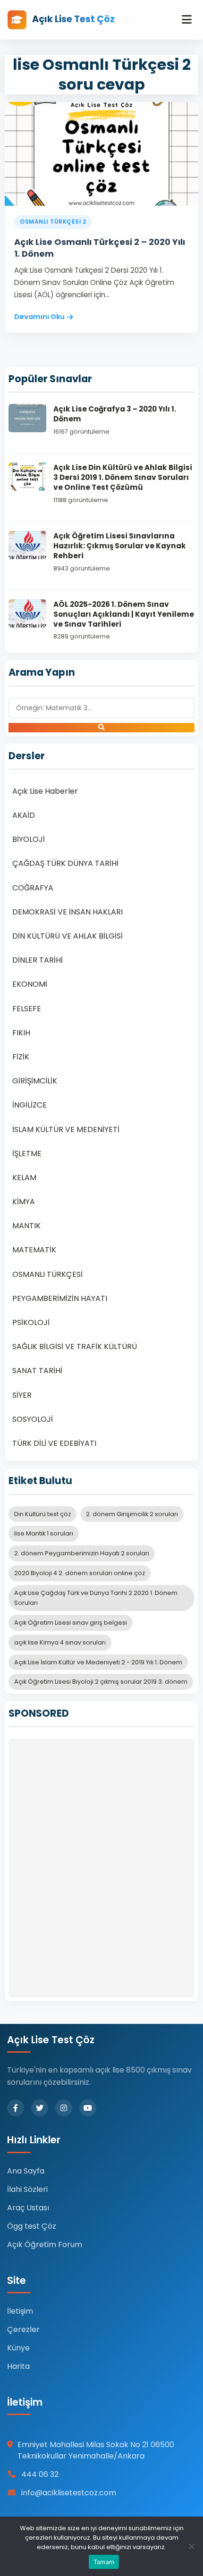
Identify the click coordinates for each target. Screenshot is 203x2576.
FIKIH (21, 1033)
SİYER (22, 1395)
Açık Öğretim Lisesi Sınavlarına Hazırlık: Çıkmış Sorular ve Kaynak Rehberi (120, 546)
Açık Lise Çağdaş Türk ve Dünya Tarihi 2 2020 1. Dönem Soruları (96, 1598)
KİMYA (24, 1202)
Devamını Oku (39, 317)
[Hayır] (191, 2546)
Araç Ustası (28, 2208)
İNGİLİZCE (30, 1105)
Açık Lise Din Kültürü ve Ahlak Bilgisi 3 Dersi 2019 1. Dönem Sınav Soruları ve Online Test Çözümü (123, 478)
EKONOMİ (30, 984)
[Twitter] (40, 2108)
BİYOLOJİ (29, 839)
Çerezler (23, 2329)
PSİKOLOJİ (31, 1322)
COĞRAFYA (33, 888)
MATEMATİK (34, 1250)
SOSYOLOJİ (33, 1419)
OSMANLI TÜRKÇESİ (47, 1274)
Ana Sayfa (26, 2171)
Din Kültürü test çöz (42, 1514)
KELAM (24, 1178)
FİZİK (21, 1057)
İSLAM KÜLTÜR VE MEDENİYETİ (66, 1129)
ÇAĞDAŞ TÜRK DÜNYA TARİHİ (65, 863)
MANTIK (26, 1226)
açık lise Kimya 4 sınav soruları (60, 1642)
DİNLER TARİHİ (38, 960)
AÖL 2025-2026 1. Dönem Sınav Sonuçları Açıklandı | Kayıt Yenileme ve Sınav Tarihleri (124, 614)
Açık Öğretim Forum (45, 2245)
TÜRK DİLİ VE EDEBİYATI (54, 1443)
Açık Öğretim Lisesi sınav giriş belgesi (71, 1623)
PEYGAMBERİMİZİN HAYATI (60, 1298)
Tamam (104, 2562)
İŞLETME (27, 1154)
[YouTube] (88, 2108)
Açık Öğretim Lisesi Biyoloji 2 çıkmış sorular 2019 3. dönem (101, 1682)
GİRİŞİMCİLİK (35, 1081)
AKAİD (24, 815)
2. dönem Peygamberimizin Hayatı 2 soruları (82, 1553)
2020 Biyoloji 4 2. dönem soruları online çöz (80, 1573)
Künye (18, 2348)
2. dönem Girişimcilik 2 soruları (132, 1514)
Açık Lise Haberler (45, 791)
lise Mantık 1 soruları (44, 1533)
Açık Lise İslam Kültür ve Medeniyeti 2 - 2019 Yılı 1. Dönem (98, 1662)
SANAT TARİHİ (37, 1371)
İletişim (20, 2311)
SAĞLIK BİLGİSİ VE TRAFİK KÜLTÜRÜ (75, 1347)
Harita (18, 2366)
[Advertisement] (101, 1868)
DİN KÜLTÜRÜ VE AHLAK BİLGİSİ (68, 936)
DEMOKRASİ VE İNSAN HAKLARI (68, 912)
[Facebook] (16, 2108)
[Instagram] (64, 2108)
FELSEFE (27, 1009)
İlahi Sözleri (27, 2189)
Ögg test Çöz (32, 2226)
